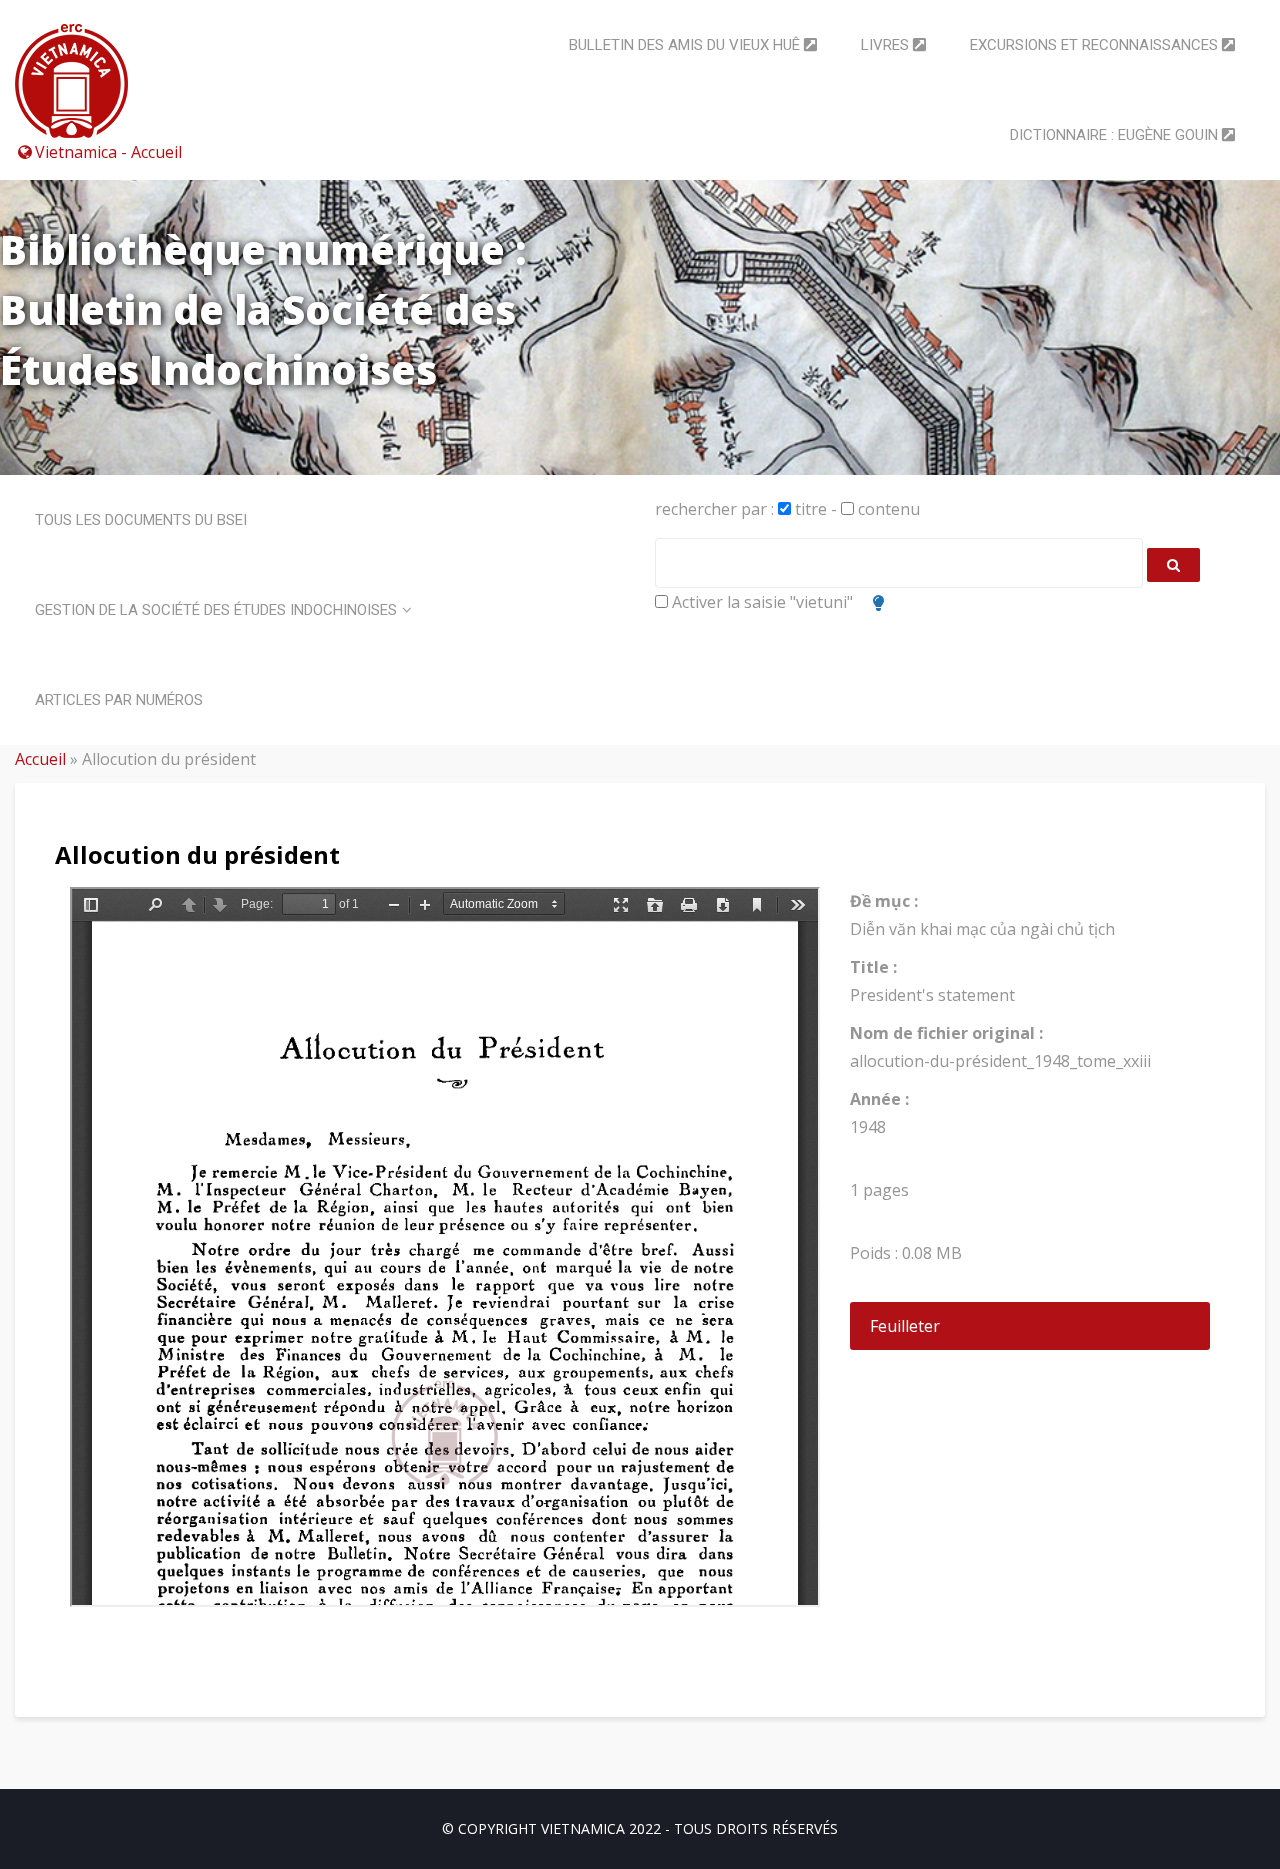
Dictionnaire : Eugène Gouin (1116, 135)
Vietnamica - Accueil (108, 152)
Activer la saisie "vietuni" (760, 602)
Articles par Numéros (119, 700)
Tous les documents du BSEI (141, 520)
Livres (887, 45)
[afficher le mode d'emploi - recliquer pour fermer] (878, 603)
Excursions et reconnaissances (1096, 45)
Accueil (40, 759)
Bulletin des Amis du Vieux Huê (686, 45)
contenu (887, 509)
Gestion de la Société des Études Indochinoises (216, 610)
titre (809, 509)
